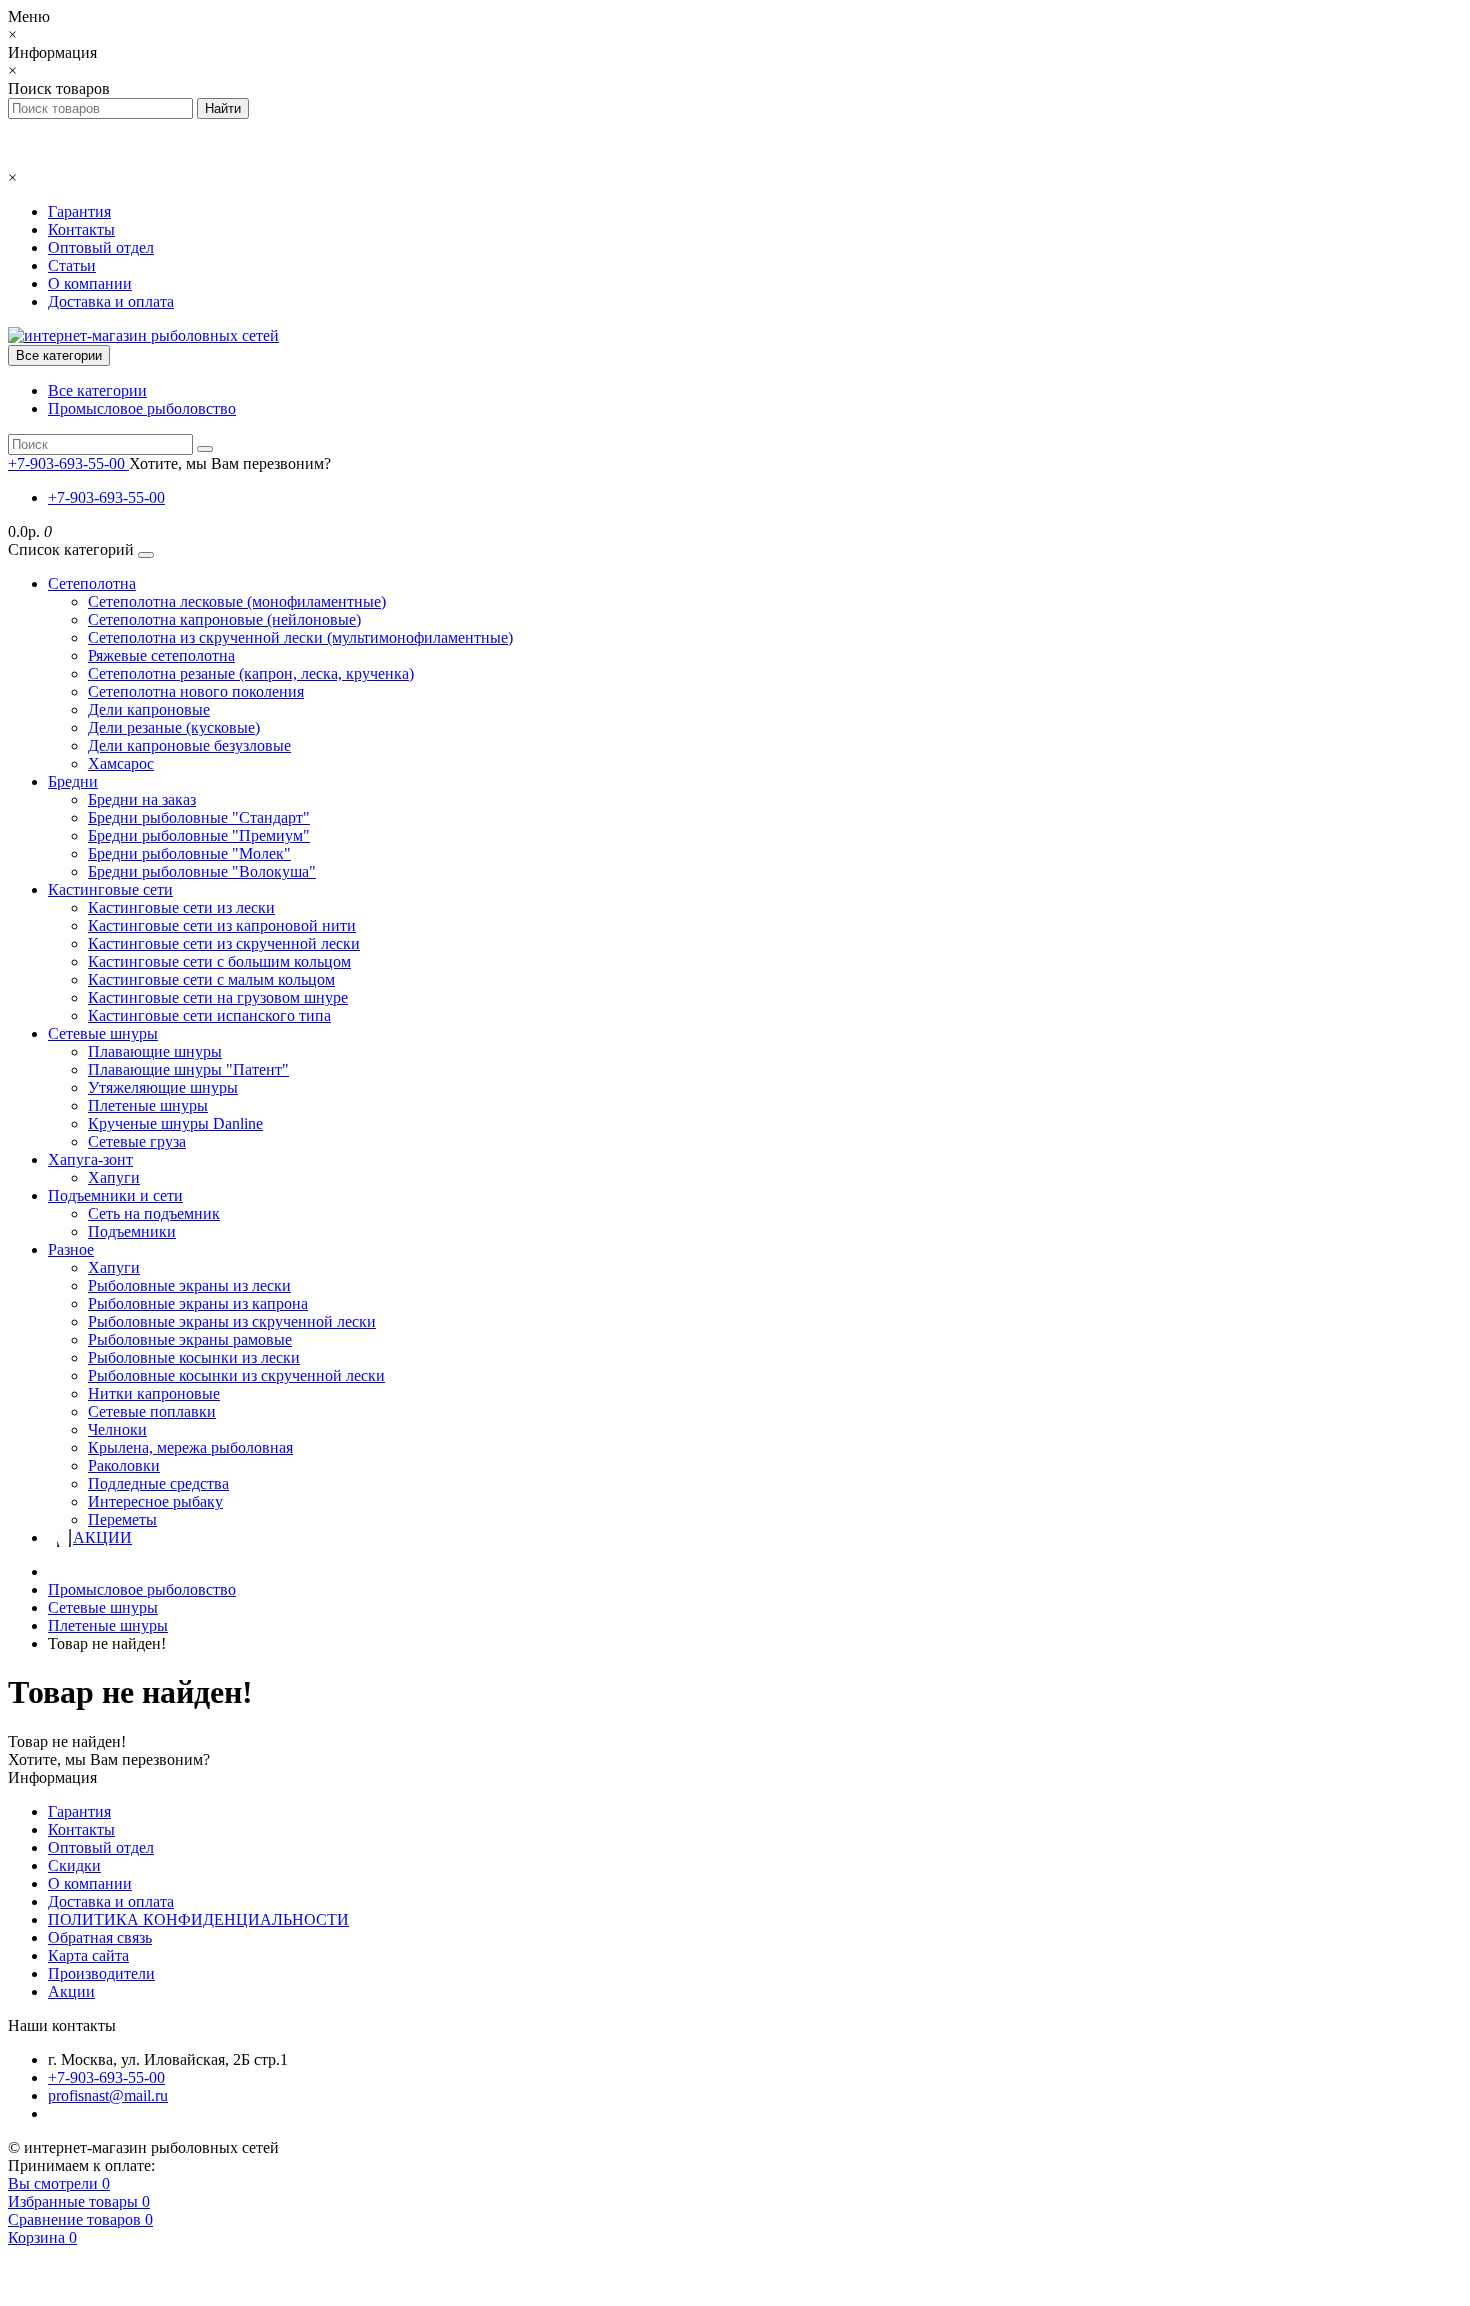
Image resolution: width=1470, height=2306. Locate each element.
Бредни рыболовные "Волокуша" (202, 871)
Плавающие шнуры (155, 1051)
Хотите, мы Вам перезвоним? (230, 463)
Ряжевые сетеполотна (161, 655)
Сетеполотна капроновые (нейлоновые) (224, 619)
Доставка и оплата (111, 301)
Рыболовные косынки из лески (194, 1357)
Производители (101, 1973)
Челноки (117, 1429)
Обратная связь (100, 1937)
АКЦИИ (102, 1537)
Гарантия (79, 211)
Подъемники (132, 1231)
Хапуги (114, 1177)
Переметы (122, 1519)
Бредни (73, 781)
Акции (71, 1991)
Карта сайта (88, 1955)
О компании (90, 283)
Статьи (72, 265)
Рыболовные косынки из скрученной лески (236, 1375)
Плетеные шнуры (148, 1105)
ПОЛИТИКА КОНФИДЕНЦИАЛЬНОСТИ (198, 1919)
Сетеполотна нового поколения (196, 691)
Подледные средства (158, 1483)
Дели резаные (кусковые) (174, 727)
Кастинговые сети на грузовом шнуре (218, 997)
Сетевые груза (137, 1141)
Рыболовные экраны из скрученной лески (232, 1321)
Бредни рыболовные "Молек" (189, 853)
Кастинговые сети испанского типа (209, 1015)
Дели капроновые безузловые (189, 745)
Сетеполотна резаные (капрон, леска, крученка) (251, 673)
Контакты (81, 229)
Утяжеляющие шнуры (163, 1087)
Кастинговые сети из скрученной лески (224, 943)
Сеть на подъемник (154, 1213)
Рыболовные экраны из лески (189, 1285)
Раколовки (124, 1465)
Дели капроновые (149, 709)
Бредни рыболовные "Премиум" (199, 835)
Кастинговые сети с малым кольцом (211, 979)
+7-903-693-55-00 (106, 497)
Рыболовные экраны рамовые (190, 1339)
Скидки (74, 1865)
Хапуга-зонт (90, 1159)
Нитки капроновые (154, 1393)
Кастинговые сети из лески (181, 907)
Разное (71, 1249)
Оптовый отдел (101, 247)
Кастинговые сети (110, 889)
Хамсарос (121, 763)
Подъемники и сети (115, 1195)
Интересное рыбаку (155, 1501)
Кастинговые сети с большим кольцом (219, 961)
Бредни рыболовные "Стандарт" (199, 817)
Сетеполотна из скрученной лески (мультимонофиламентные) (300, 637)
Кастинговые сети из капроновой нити (222, 925)
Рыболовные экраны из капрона (198, 1303)
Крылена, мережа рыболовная (190, 1447)
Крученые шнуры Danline (175, 1123)
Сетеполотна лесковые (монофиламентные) (237, 601)
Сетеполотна (92, 583)
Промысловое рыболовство (142, 408)
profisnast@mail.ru (108, 2095)
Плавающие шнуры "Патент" (188, 1069)
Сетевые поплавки (152, 1411)
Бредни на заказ (142, 799)
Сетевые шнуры (103, 1033)
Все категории (97, 390)
